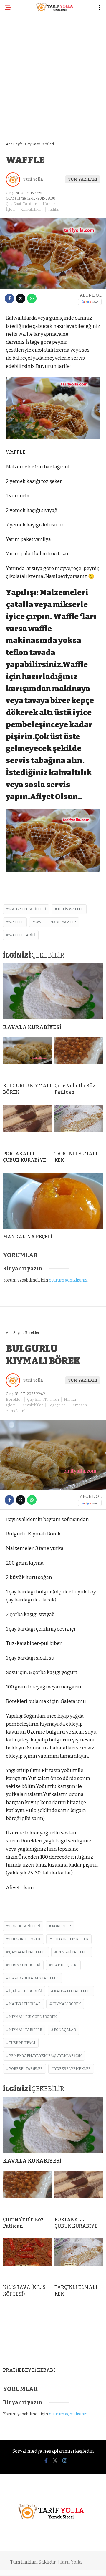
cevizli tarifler (73, 1952)
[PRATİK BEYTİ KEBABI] (53, 2335)
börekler (61, 1926)
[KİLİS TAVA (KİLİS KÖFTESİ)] (27, 2259)
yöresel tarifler (26, 2069)
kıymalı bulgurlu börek (33, 2017)
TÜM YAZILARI (83, 179)
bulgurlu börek (25, 1939)
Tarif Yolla (33, 179)
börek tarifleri (25, 1926)
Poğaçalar (57, 1405)
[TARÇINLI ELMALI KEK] (79, 1126)
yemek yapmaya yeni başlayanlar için (45, 2056)
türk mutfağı (22, 2043)
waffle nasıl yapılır (56, 922)
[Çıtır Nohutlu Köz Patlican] (79, 1058)
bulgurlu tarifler (70, 1939)
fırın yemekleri (25, 1965)
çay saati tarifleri (27, 1952)
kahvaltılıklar (25, 2004)
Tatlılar (54, 209)
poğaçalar (65, 2030)
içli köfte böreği (26, 1991)
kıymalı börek (67, 2004)
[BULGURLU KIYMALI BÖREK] (27, 1058)
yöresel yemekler (73, 2069)
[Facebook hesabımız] (46, 2461)
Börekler (14, 1399)
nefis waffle (71, 909)
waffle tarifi (22, 935)
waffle (16, 922)
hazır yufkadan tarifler (34, 1978)
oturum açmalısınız (68, 1280)
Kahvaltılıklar (32, 209)
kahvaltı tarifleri (28, 909)
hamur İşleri (65, 1965)
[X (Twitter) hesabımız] (55, 2461)
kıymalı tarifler (26, 2030)
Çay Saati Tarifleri (22, 204)
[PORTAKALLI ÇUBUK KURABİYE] (27, 1126)
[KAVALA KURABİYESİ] (53, 991)
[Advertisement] (53, 74)
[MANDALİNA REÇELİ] (53, 1201)
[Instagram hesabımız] (65, 2461)
